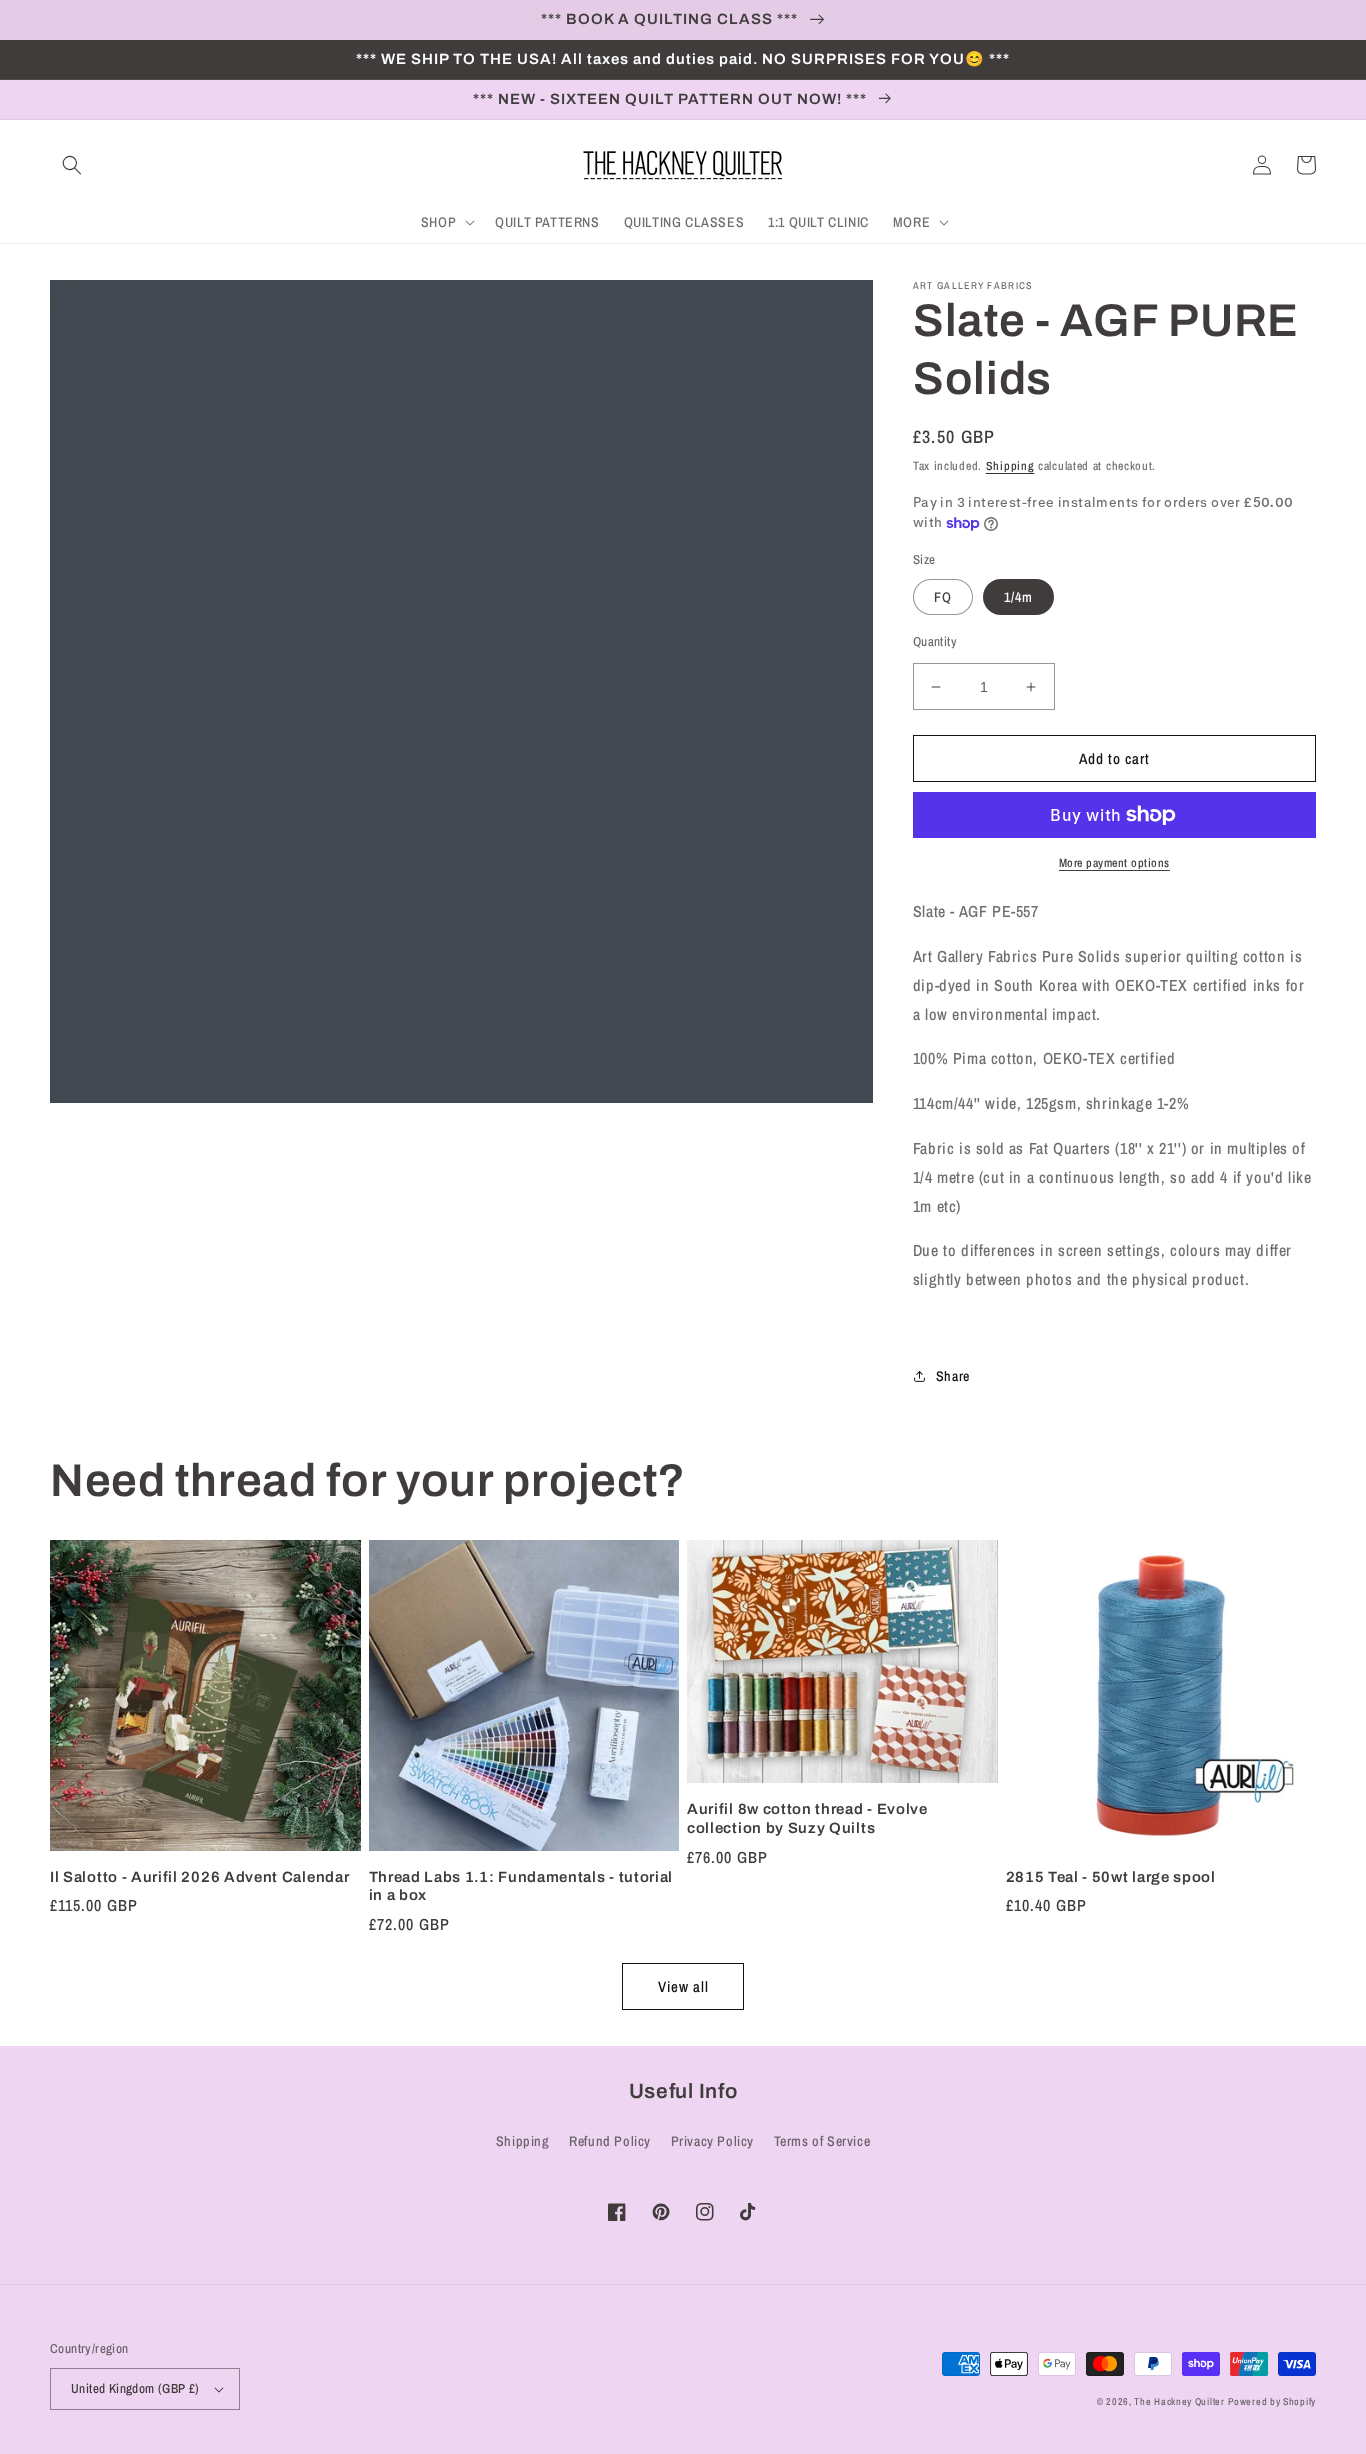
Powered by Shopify (1272, 2401)
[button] (72, 165)
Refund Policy (610, 2141)
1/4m (1018, 597)
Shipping (1010, 466)
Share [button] (953, 1376)
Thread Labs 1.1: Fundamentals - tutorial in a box (521, 1886)
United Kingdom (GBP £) (135, 2388)
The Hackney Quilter (1179, 2401)
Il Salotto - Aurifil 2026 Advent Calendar (199, 1877)
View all (683, 1986)
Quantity (935, 641)
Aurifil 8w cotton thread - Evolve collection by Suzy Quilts (807, 1818)
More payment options (1114, 863)
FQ (943, 597)
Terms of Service (822, 2141)
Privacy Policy (712, 2141)
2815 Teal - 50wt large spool (1111, 1877)
